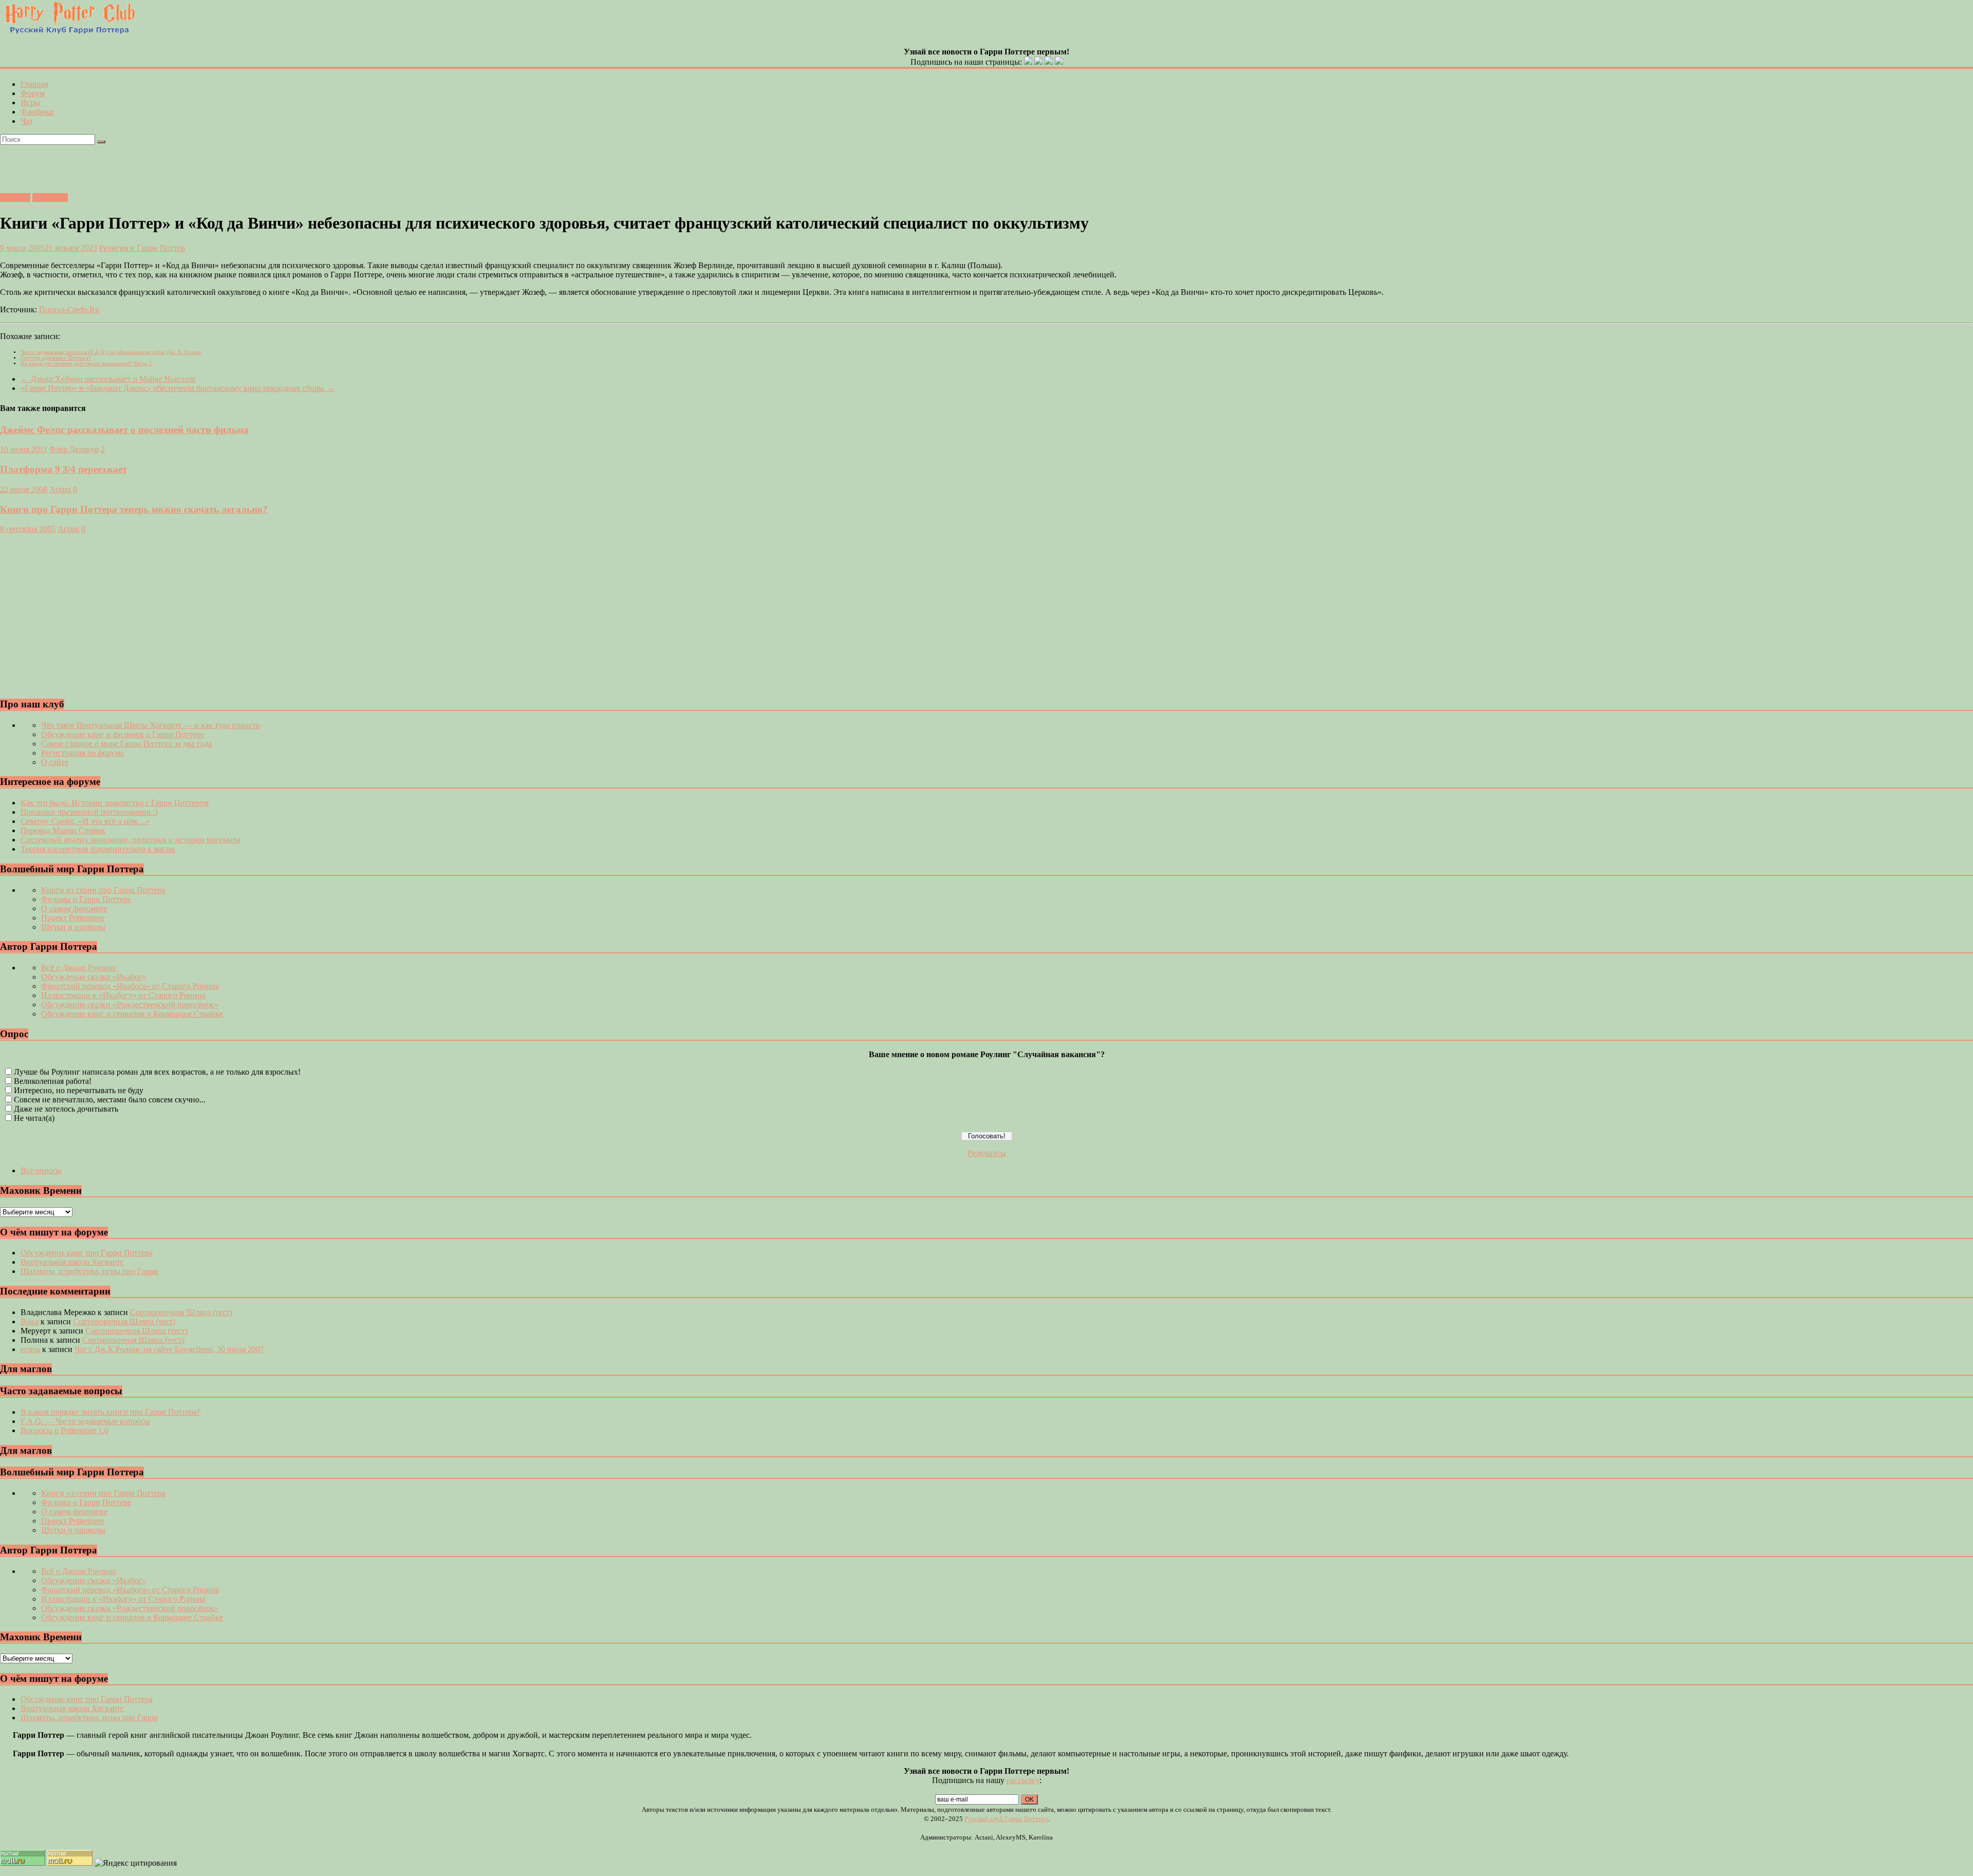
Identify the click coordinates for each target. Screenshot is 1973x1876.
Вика (30, 1321)
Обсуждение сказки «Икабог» (94, 977)
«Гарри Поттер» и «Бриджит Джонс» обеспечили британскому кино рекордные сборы (178, 388)
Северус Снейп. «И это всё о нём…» (85, 821)
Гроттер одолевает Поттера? (56, 358)
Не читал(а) (34, 1118)
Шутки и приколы (73, 927)
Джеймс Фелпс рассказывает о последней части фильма (124, 430)
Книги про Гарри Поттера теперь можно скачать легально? (134, 509)
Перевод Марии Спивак (63, 830)
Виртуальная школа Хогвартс (72, 1262)
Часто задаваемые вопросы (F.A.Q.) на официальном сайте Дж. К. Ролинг (111, 352)
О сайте (55, 762)
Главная (34, 84)
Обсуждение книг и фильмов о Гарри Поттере (123, 734)
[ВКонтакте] (1028, 62)
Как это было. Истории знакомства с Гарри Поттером (115, 803)
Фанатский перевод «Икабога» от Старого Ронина (130, 986)
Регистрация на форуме (82, 753)
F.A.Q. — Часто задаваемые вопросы (85, 1421)
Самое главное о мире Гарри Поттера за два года (127, 744)
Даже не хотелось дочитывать (66, 1109)
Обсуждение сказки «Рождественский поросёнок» (130, 1005)
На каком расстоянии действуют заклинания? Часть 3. (87, 363)
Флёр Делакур (74, 449)
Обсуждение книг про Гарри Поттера (87, 1253)
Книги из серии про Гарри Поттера (103, 890)
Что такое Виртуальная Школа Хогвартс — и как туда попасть (150, 725)
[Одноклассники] (1038, 62)
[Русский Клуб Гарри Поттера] (69, 33)
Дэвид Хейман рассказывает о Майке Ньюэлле (108, 379)
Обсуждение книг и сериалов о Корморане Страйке (132, 1014)
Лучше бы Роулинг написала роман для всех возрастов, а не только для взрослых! (157, 1072)
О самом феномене (74, 908)
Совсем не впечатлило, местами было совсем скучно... (110, 1100)
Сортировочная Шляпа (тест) (181, 1312)
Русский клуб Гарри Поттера (1006, 1819)
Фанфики (37, 112)
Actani (60, 489)
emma (30, 1349)
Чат (27, 121)
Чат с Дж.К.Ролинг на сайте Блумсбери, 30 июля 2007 (169, 1349)
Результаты (987, 1153)
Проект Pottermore (73, 918)
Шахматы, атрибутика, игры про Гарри (89, 1271)
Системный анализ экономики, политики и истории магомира (131, 840)
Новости (15, 198)
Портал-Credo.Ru (69, 309)
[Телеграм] (1049, 62)
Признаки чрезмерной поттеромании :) (89, 812)
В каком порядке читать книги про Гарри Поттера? (110, 1412)
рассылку (1023, 1780)
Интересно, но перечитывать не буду (79, 1090)
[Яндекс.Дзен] (1059, 62)
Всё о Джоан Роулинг (79, 968)
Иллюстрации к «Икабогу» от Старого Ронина (123, 995)
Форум (33, 93)
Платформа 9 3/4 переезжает (63, 469)
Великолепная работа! (53, 1081)
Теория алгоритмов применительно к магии (98, 849)
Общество (50, 198)
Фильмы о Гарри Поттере (86, 899)
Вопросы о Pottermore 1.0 (64, 1430)
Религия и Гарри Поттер (142, 248)
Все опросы (41, 1170)
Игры (30, 102)
